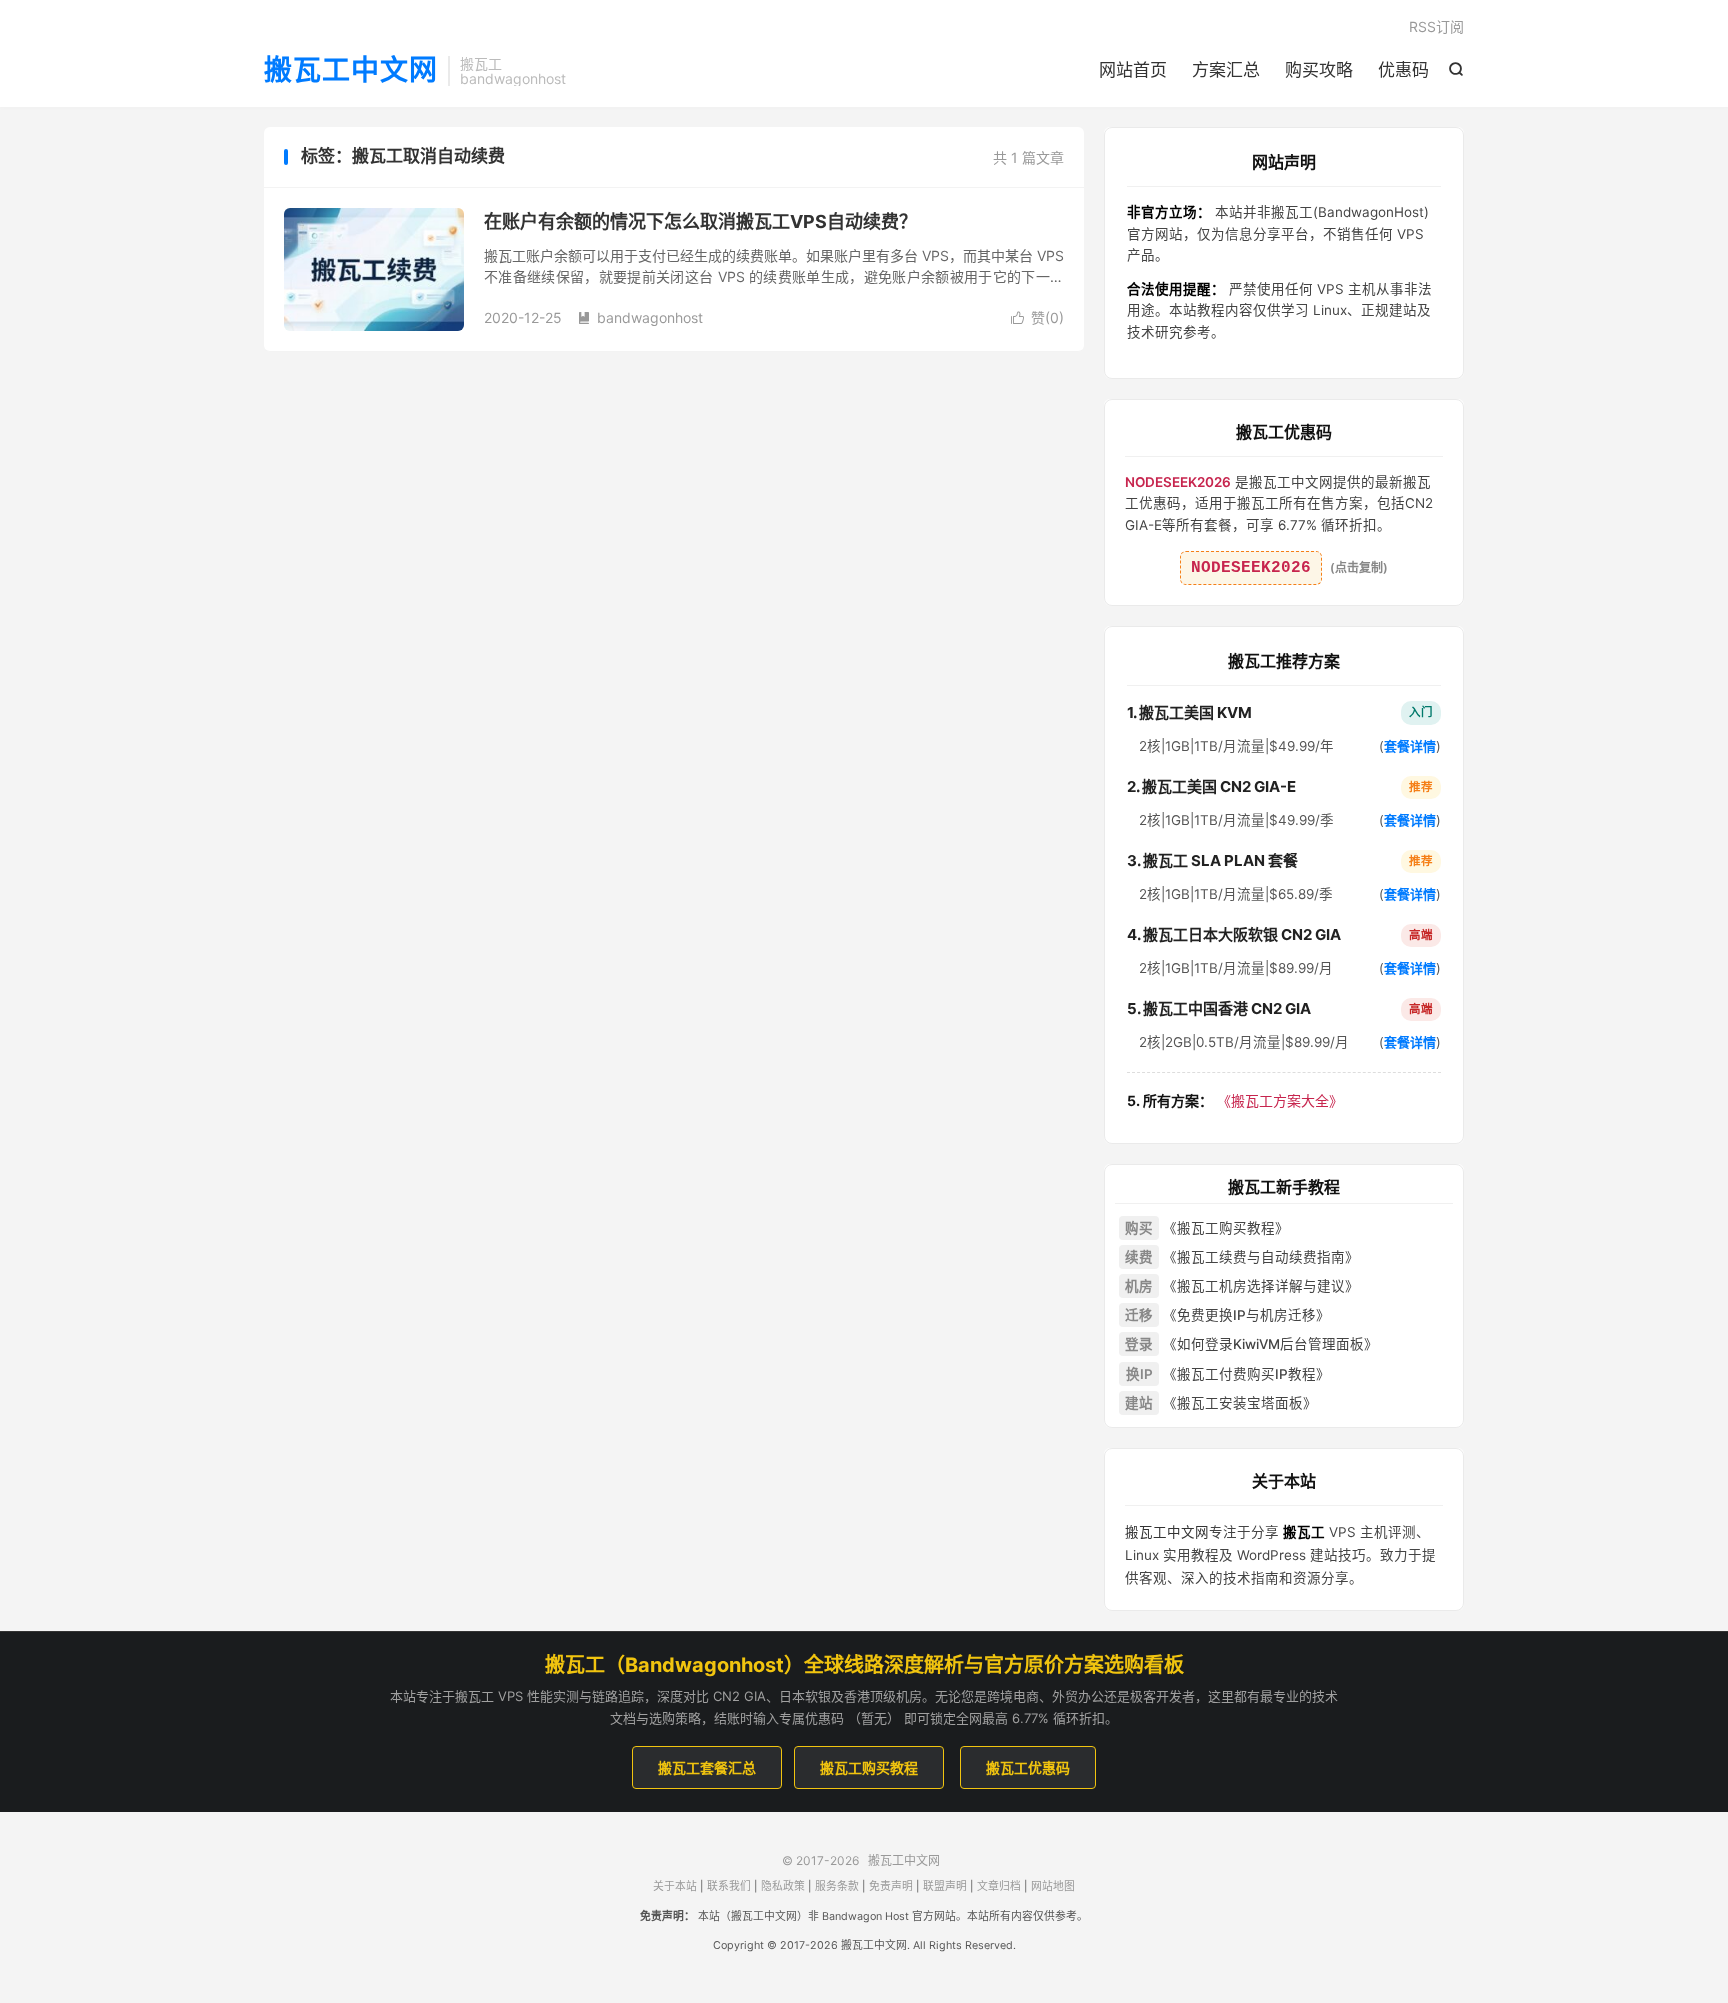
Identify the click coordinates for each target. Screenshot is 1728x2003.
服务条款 (837, 1886)
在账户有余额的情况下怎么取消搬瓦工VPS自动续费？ (700, 221)
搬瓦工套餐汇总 (707, 1767)
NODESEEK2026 (1251, 568)
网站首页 (1133, 70)
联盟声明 (945, 1886)
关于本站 (675, 1886)
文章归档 (999, 1886)
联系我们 (729, 1886)
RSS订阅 (1436, 26)
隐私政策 (783, 1886)
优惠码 (1403, 70)
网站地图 (1053, 1886)
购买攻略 (1319, 70)
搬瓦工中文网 (351, 71)
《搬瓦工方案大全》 (1235, 1100)
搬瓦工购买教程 (869, 1767)
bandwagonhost (640, 317)
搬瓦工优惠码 (1028, 1767)
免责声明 (891, 1886)
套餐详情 (1410, 746)
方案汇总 (1226, 70)
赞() (1037, 317)
